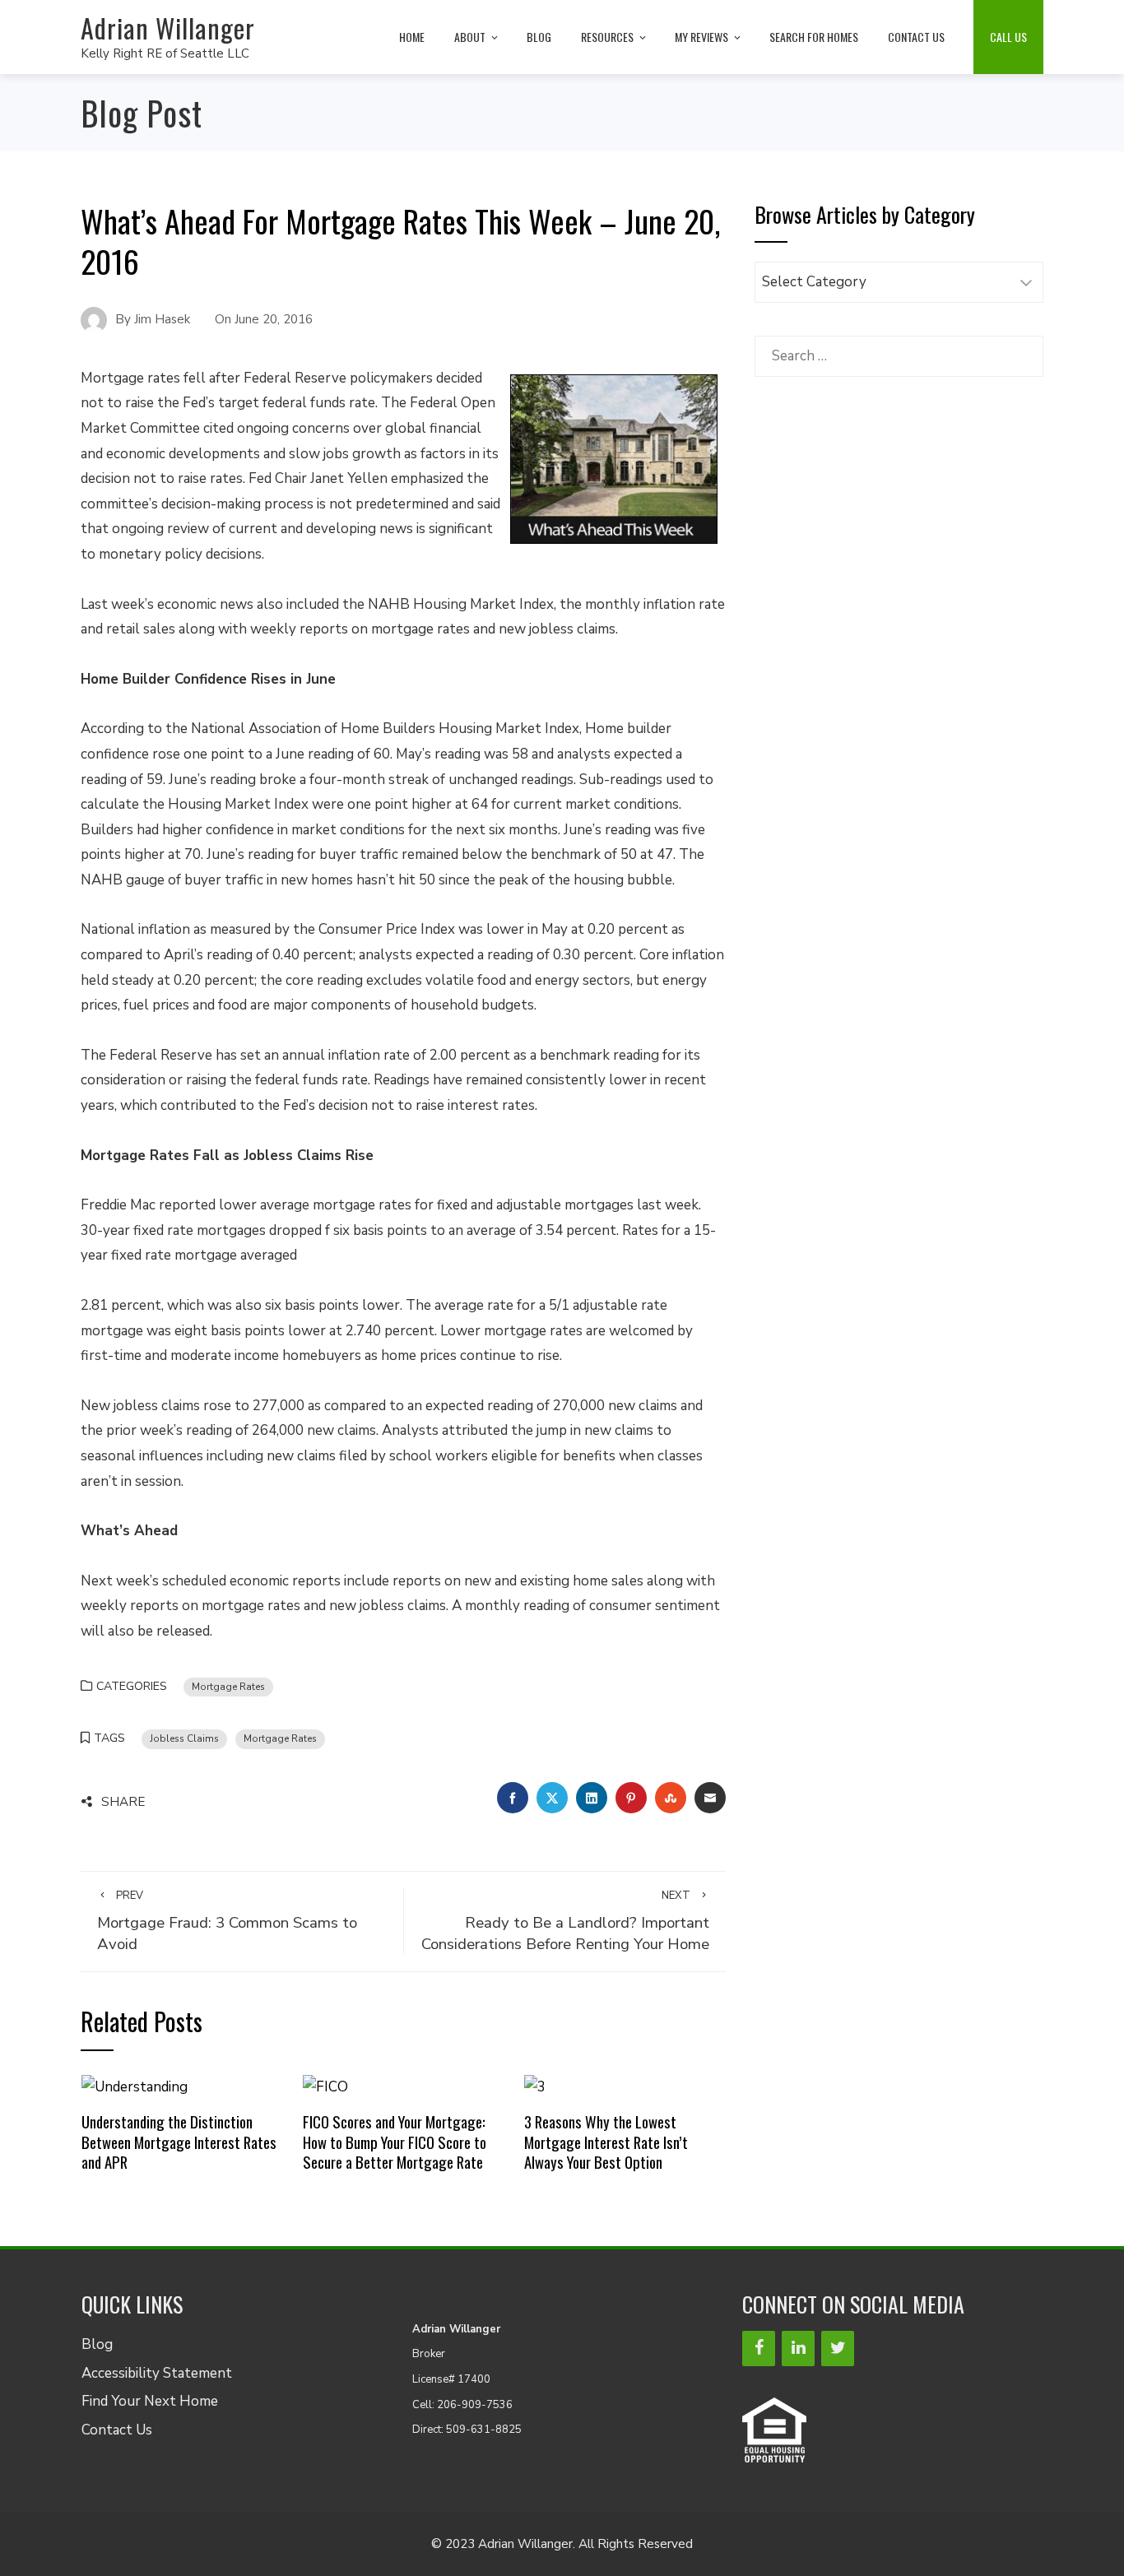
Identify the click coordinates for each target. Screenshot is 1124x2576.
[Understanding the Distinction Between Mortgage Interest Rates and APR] (135, 2086)
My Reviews (701, 37)
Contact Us (916, 37)
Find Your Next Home (150, 2401)
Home (412, 37)
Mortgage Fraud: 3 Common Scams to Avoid (227, 1922)
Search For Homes (814, 37)
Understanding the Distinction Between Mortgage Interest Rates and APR (179, 2142)
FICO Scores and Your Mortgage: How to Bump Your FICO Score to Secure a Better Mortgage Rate (395, 2142)
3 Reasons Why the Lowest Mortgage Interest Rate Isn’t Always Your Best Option (606, 2142)
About (470, 37)
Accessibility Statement (157, 2373)
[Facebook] (759, 2349)
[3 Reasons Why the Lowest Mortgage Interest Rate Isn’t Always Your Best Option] (535, 2086)
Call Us (1008, 37)
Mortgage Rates (228, 1687)
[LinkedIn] (798, 2349)
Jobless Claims (184, 1738)
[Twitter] (838, 2349)
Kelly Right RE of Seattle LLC (165, 53)
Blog (539, 37)
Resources (607, 37)
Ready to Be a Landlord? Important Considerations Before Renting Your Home (565, 1922)
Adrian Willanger (168, 28)
